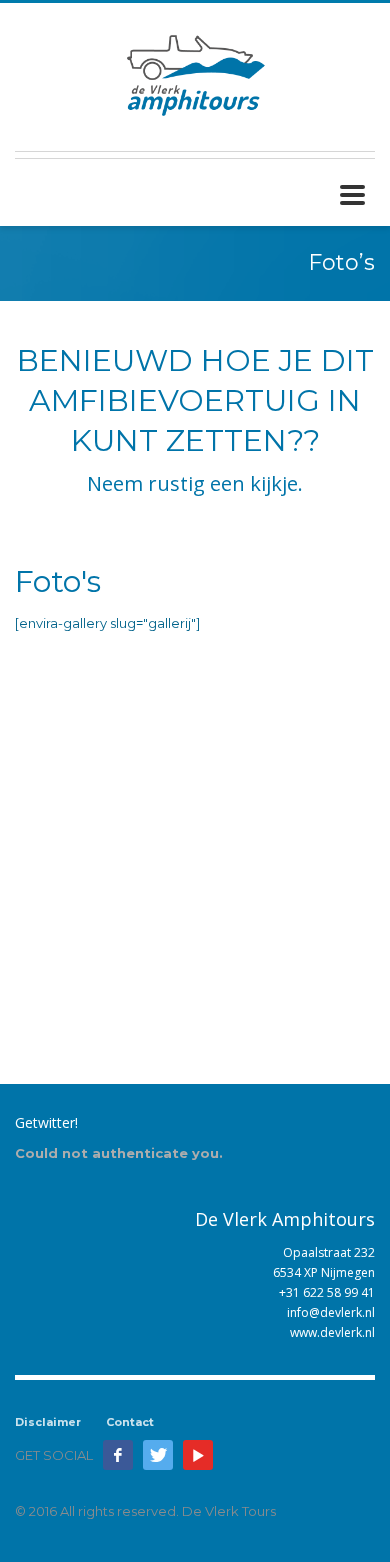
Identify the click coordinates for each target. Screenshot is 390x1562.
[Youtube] (198, 1455)
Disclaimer (48, 1422)
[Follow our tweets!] (158, 1455)
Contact (130, 1422)
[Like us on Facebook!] (118, 1455)
